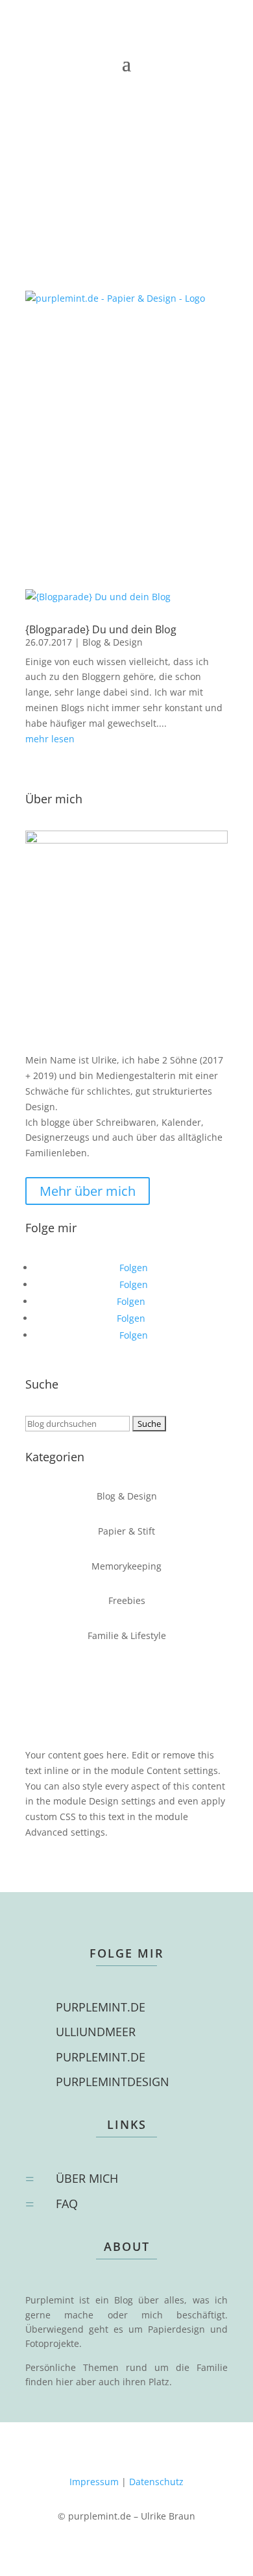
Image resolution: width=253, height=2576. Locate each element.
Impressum (94, 2482)
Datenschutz (156, 2482)
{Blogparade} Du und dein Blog (101, 629)
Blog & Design (113, 642)
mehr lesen (50, 739)
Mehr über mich (88, 1191)
